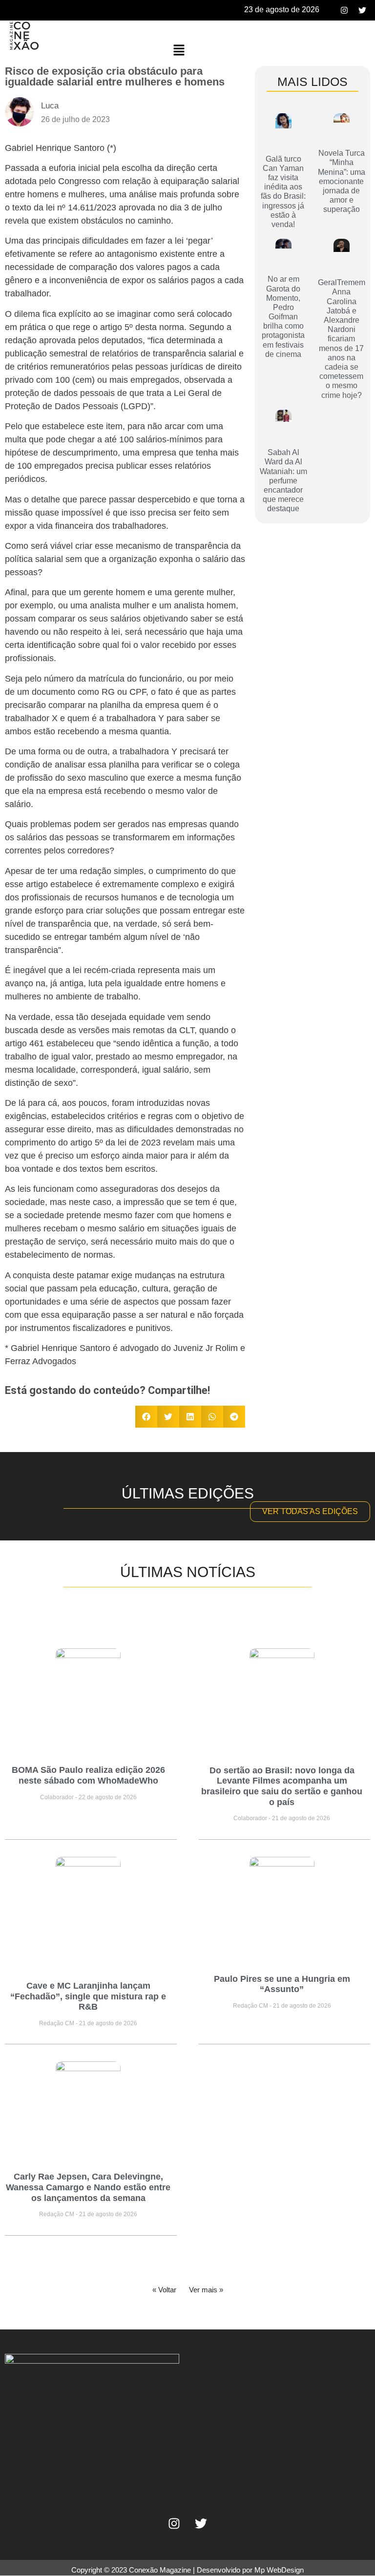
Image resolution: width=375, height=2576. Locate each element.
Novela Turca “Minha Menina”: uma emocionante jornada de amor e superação (342, 181)
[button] (179, 51)
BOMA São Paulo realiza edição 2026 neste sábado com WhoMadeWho (88, 1775)
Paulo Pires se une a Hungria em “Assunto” (282, 1984)
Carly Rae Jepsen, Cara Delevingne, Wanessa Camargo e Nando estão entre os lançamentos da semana (88, 2187)
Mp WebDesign (279, 2570)
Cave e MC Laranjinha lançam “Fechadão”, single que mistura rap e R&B (88, 1996)
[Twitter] (362, 10)
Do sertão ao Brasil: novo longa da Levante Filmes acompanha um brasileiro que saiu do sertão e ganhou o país (282, 1786)
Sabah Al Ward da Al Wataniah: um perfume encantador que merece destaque (283, 480)
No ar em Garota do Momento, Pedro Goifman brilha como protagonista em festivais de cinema (283, 317)
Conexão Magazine (160, 2570)
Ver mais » (206, 2290)
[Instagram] (344, 10)
